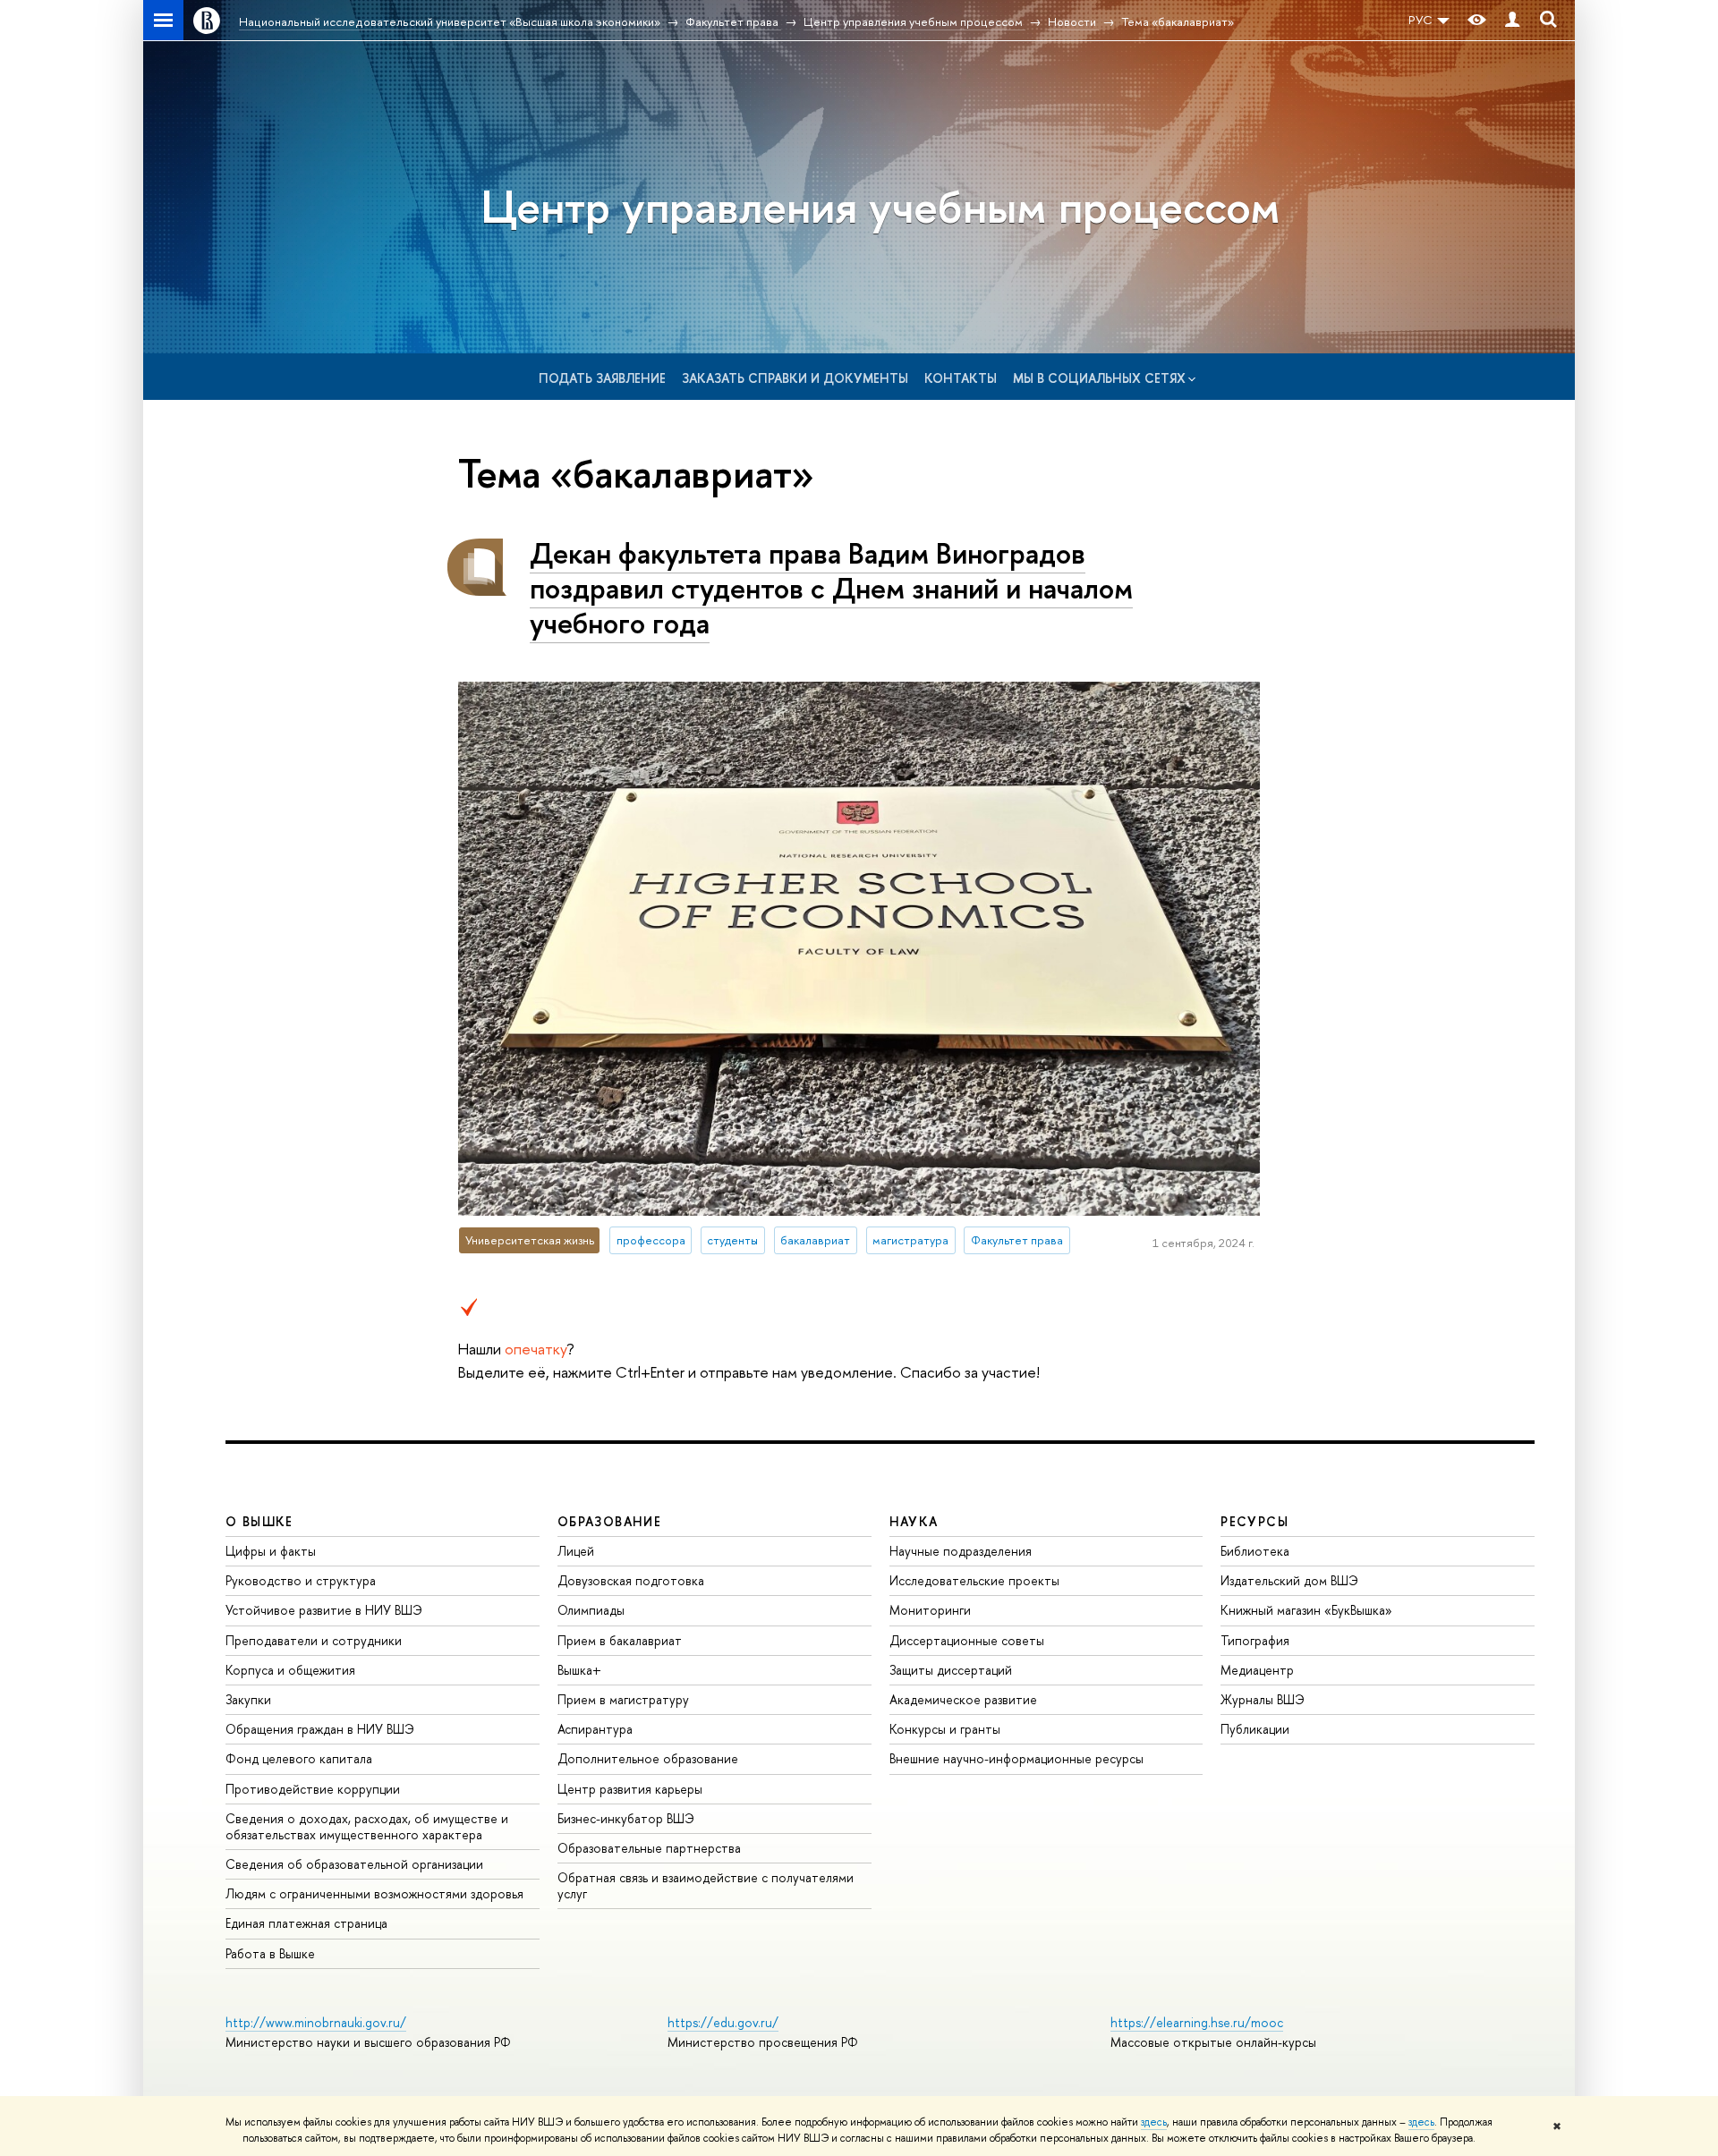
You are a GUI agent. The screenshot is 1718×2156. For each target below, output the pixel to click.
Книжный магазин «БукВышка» (1306, 1610)
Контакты (961, 378)
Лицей (576, 1551)
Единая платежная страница (306, 1923)
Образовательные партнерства (649, 1848)
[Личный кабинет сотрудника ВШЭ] (1512, 20)
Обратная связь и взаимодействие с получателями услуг (706, 1885)
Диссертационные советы (967, 1640)
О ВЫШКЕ (259, 1521)
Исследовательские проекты (974, 1580)
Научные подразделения (961, 1551)
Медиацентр (1257, 1670)
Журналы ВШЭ (1263, 1699)
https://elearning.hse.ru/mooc (1197, 2022)
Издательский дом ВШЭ (1289, 1580)
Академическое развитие (963, 1699)
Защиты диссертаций (951, 1670)
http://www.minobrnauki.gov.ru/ (316, 2022)
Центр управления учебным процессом (880, 206)
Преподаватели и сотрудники (314, 1640)
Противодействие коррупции (313, 1789)
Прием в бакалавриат (620, 1640)
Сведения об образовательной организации (354, 1864)
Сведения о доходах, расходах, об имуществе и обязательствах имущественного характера (367, 1826)
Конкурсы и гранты (945, 1729)
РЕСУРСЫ (1254, 1521)
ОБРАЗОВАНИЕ (609, 1521)
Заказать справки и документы (795, 378)
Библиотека (1255, 1551)
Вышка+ (579, 1670)
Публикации (1255, 1729)
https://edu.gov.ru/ (723, 2022)
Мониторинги (930, 1610)
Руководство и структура (301, 1580)
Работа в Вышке (270, 1953)
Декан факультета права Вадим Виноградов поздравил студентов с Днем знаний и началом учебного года (831, 588)
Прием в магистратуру (623, 1699)
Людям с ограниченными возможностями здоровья (374, 1893)
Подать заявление (602, 378)
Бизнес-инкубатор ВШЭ (626, 1818)
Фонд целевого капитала (299, 1758)
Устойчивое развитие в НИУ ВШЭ (324, 1610)
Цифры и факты (271, 1551)
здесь (1154, 2122)
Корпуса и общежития (290, 1670)
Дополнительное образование (648, 1758)
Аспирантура (595, 1729)
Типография (1255, 1640)
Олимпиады (591, 1610)
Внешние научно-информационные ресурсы (1016, 1758)
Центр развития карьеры (630, 1789)
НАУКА (914, 1521)
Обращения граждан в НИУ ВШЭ (320, 1729)
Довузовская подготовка (631, 1580)
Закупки (248, 1699)
